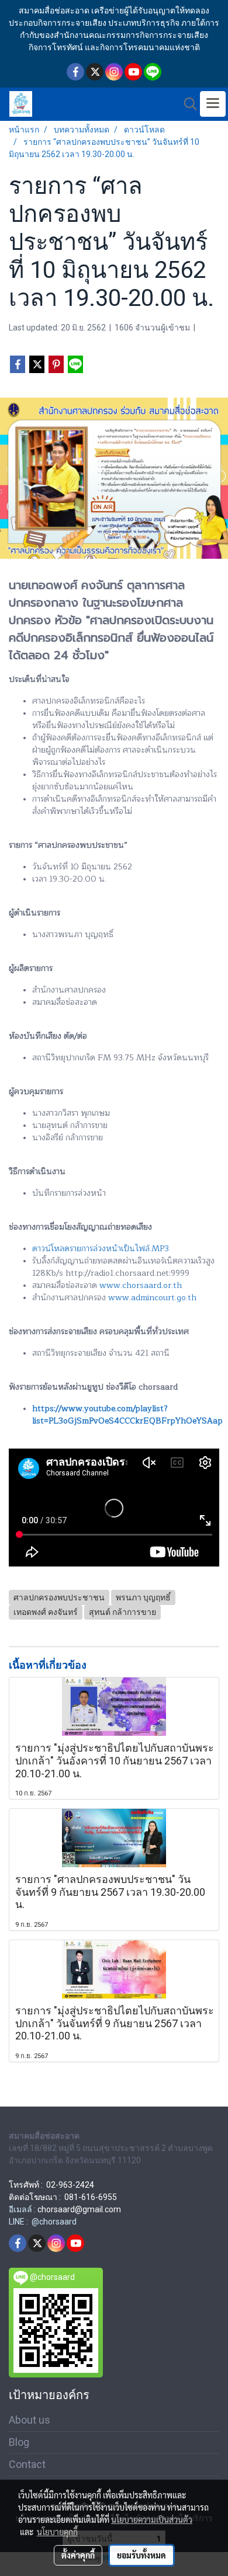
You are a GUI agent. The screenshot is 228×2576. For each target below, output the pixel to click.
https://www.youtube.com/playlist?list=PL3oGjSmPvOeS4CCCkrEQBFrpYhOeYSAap (127, 1415)
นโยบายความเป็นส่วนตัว (152, 2519)
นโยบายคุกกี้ (57, 2532)
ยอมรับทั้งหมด (141, 2555)
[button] (186, 104)
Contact (27, 2464)
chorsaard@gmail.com (79, 2209)
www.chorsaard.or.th (141, 1285)
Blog (19, 2442)
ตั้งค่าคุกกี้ (78, 2555)
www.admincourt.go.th (152, 1298)
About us (30, 2420)
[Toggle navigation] (213, 104)
